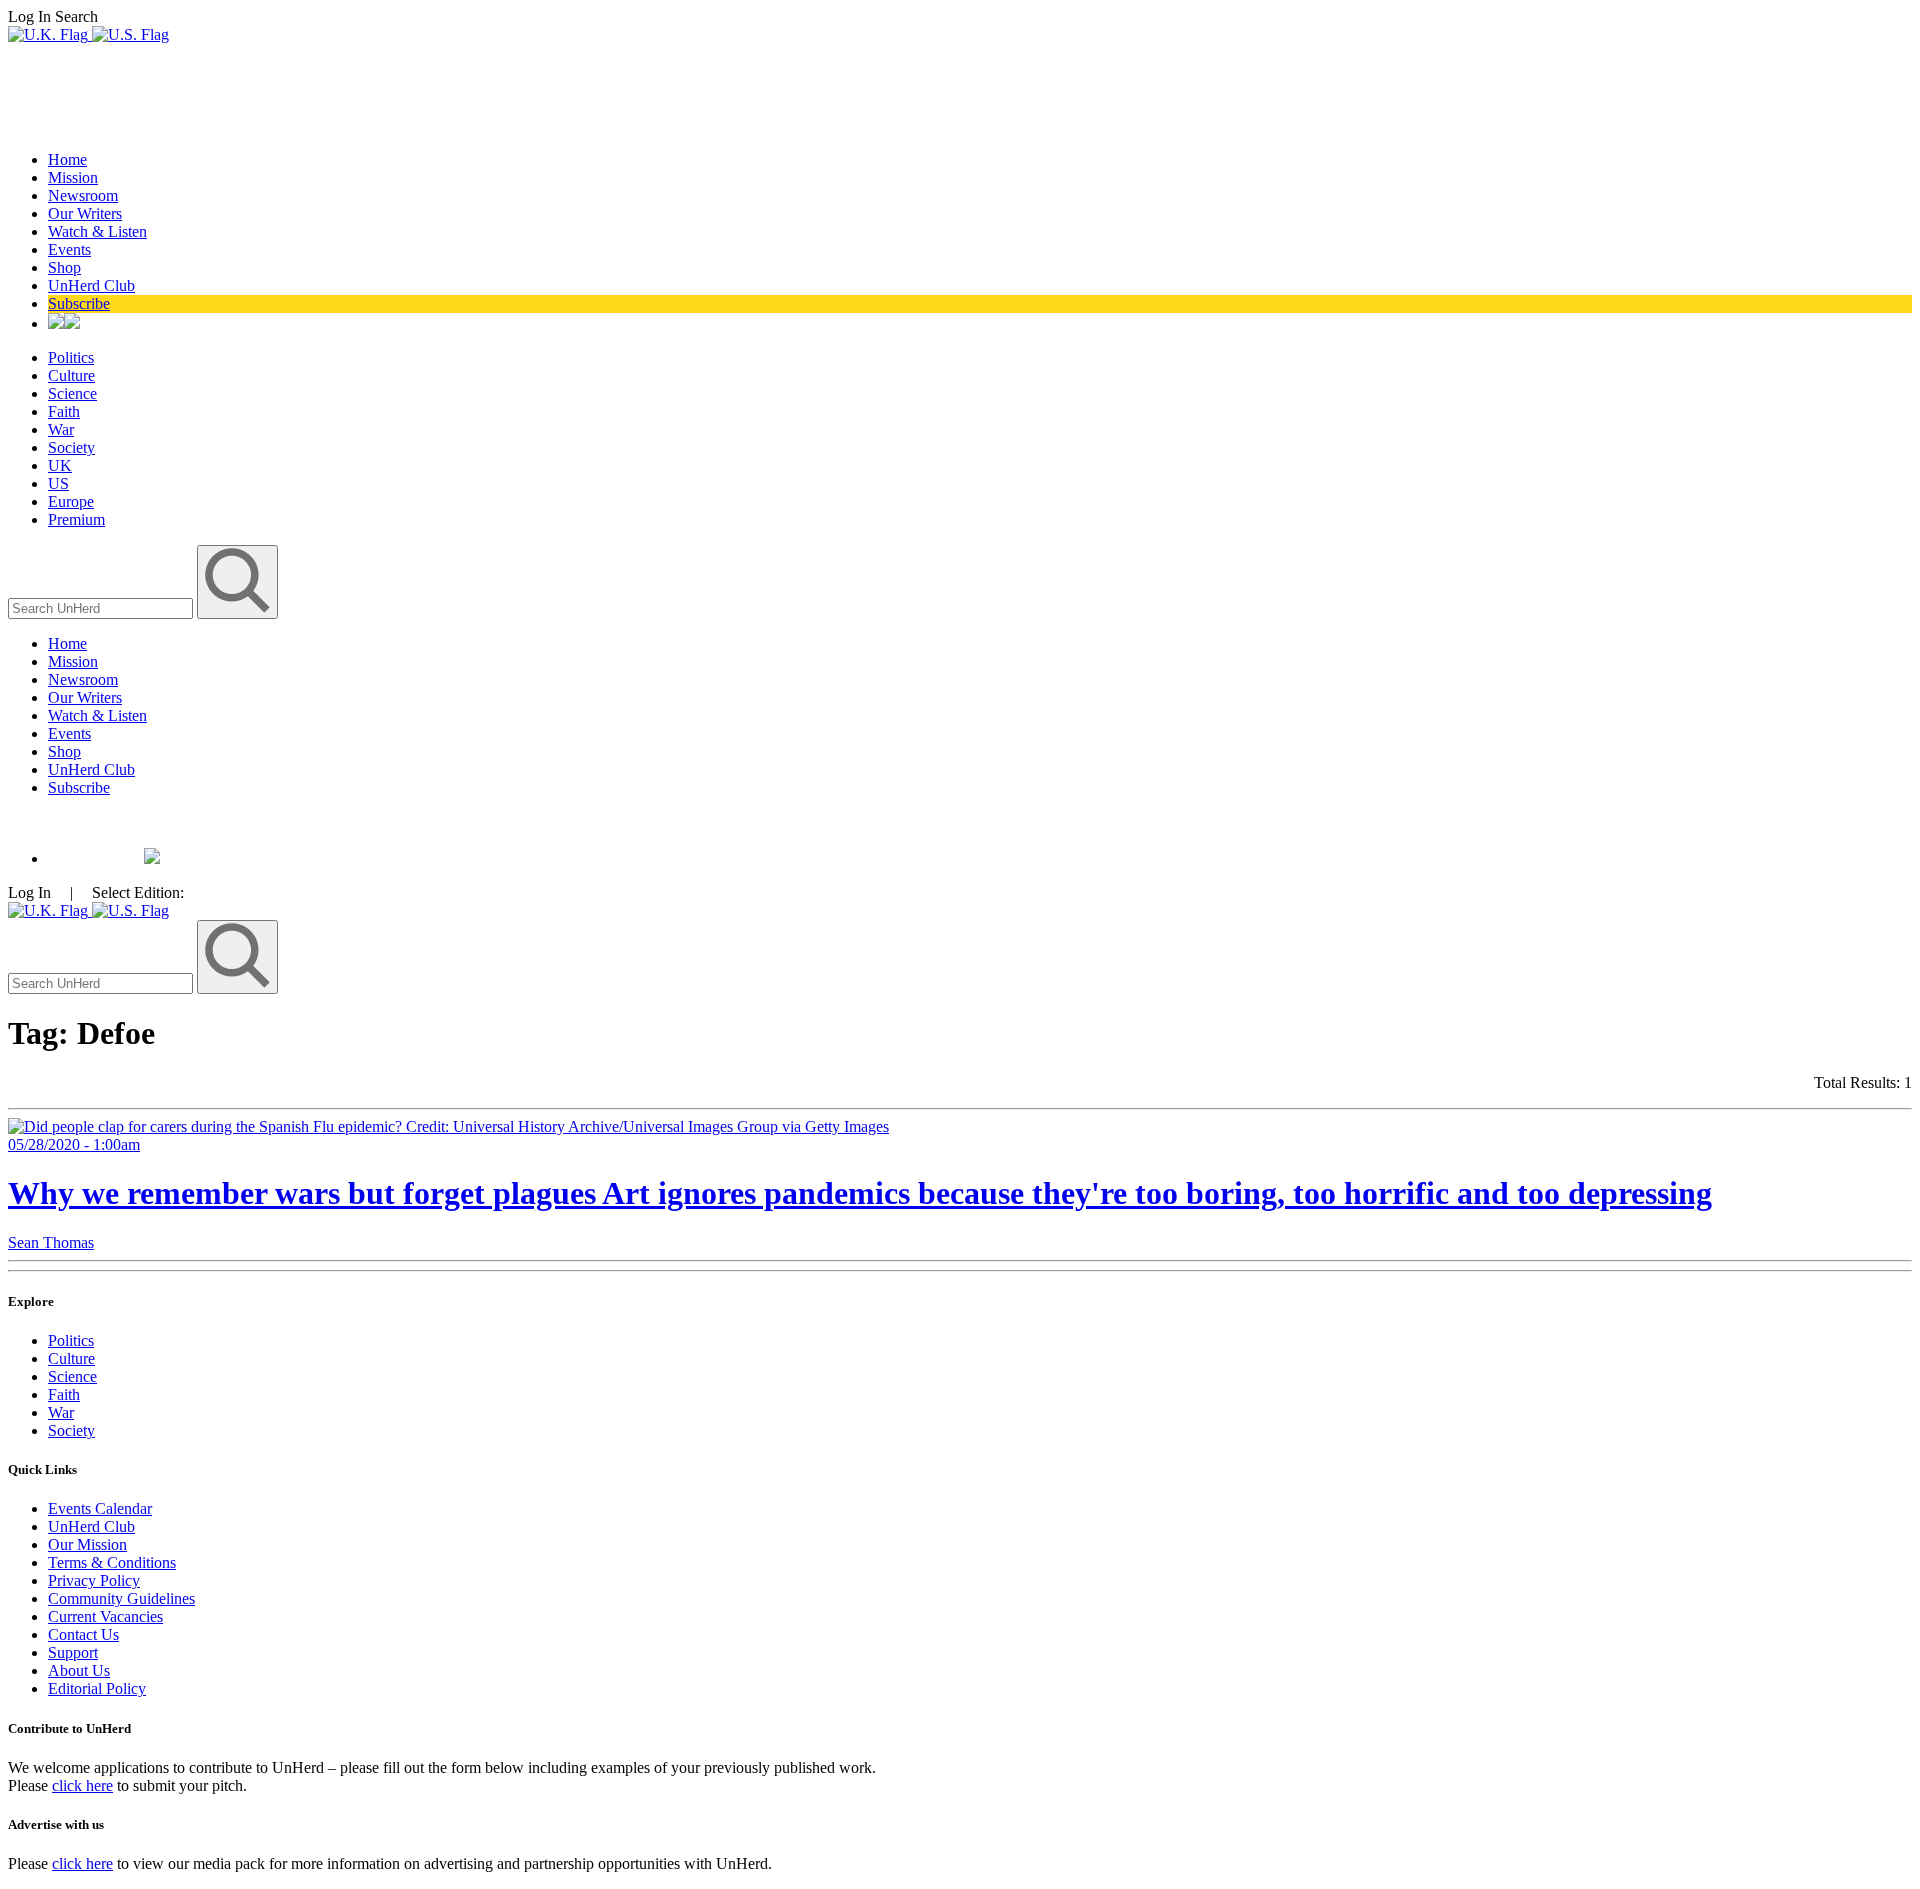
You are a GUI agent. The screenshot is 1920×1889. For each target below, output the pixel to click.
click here (82, 1785)
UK (60, 465)
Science (72, 393)
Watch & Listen (97, 231)
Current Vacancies (105, 1616)
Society (71, 447)
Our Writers (85, 213)
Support (73, 1652)
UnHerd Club (91, 285)
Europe (71, 501)
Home (67, 159)
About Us (79, 1670)
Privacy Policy (94, 1580)
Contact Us (83, 1634)
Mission (73, 177)
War (61, 429)
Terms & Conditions (112, 1562)
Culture (71, 375)
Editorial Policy (97, 1688)
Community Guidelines (121, 1598)
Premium (76, 519)
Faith (64, 411)
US (58, 483)
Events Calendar (100, 1508)
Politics (71, 357)
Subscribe (79, 303)
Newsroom (83, 195)
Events (69, 249)
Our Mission (87, 1544)
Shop (64, 267)
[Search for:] (102, 607)
